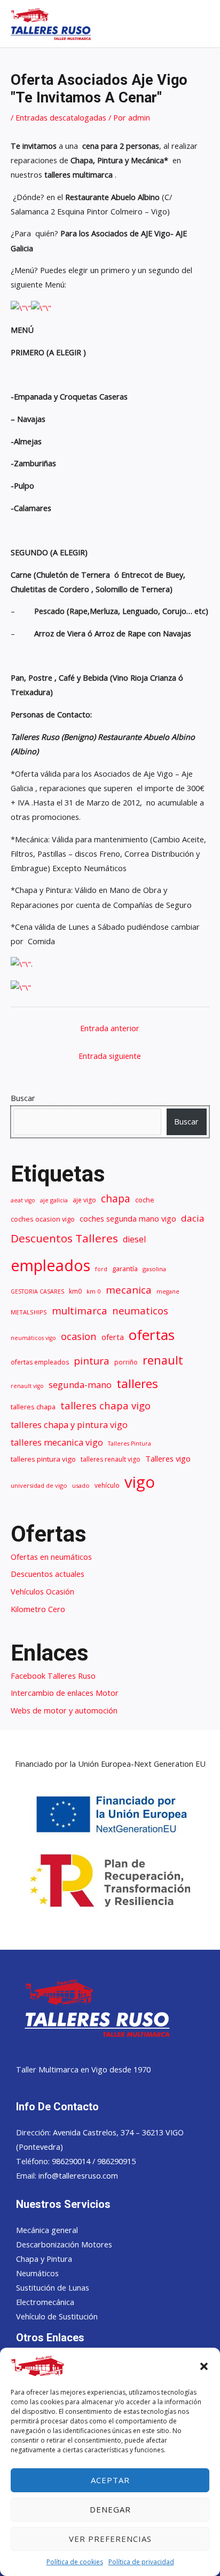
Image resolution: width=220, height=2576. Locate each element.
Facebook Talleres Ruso (53, 1676)
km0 (75, 1291)
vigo (140, 1482)
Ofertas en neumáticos (51, 1557)
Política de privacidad (141, 2562)
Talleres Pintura (129, 1443)
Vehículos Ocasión (42, 1591)
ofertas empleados (40, 1362)
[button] (204, 2366)
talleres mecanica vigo (57, 1442)
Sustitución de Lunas (53, 2287)
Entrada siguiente (110, 1056)
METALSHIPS (29, 1312)
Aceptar (110, 2480)
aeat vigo (23, 1200)
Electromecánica (45, 2302)
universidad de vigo (39, 1485)
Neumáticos (37, 2273)
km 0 (94, 1291)
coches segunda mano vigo (128, 1218)
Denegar (110, 2509)
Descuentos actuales (48, 1574)
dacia (193, 1218)
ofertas (152, 1335)
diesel (134, 1239)
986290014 (72, 2161)
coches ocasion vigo (43, 1219)
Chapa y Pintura (44, 2259)
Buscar (23, 1098)
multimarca (80, 1310)
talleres (137, 1383)
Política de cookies (75, 2562)
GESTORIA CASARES (37, 1291)
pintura (92, 1361)
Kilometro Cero (38, 1609)
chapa (116, 1198)
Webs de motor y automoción (64, 1710)
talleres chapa (33, 1407)
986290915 (116, 2161)
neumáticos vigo (33, 1338)
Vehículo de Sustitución (57, 2316)
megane (168, 1291)
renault (163, 1360)
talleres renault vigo (111, 1459)
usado (81, 1485)
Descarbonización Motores (64, 2244)
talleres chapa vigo (105, 1405)
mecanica (129, 1290)
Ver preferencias (110, 2539)
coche (145, 1200)
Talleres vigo (168, 1458)
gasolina (154, 1269)
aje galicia (54, 1200)
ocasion (79, 1336)
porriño (126, 1362)
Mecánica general (47, 2230)
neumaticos (140, 1310)
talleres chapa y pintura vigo (69, 1425)
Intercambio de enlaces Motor (65, 1693)
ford (101, 1269)
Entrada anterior (110, 1028)
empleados (50, 1265)
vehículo (107, 1485)
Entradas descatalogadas (61, 117)
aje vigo (84, 1200)
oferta (113, 1337)
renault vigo (27, 1386)
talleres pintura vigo (43, 1459)
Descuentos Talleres (64, 1238)
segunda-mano (80, 1385)
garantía (125, 1269)
